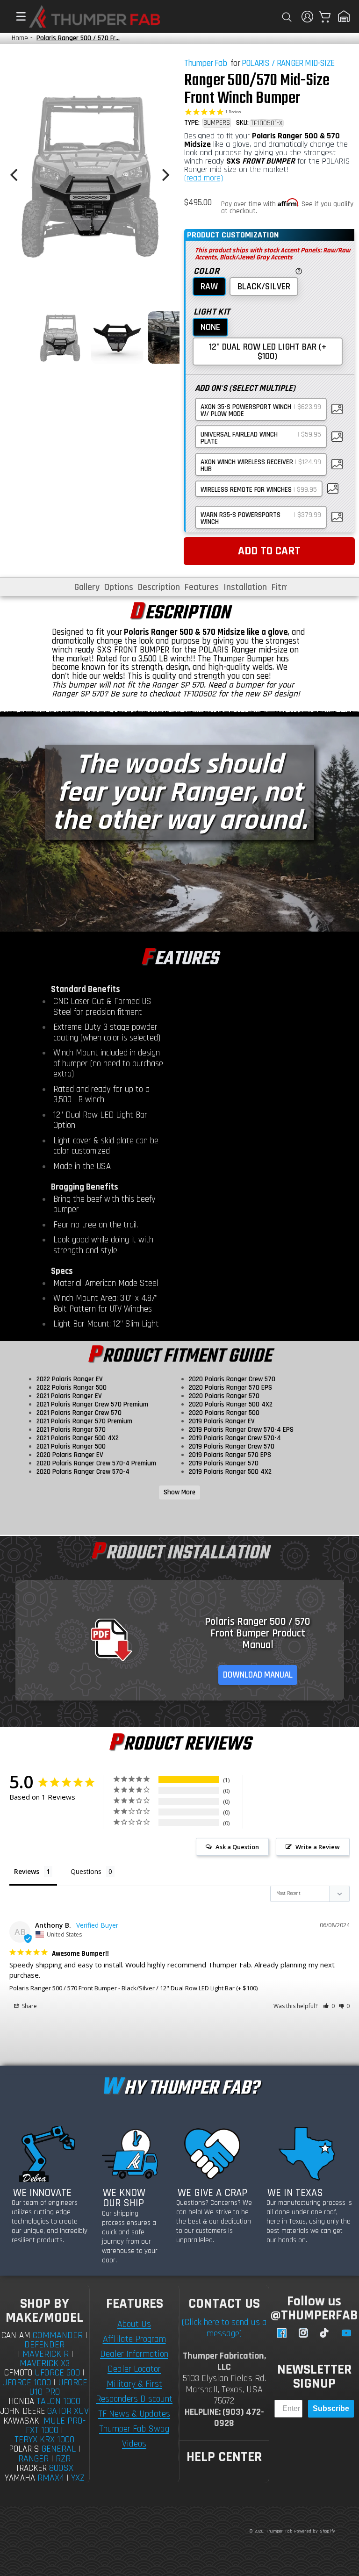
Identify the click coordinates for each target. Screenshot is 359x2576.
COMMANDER (58, 2335)
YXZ (78, 2478)
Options (119, 587)
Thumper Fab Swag (134, 2429)
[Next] (165, 175)
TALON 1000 (58, 2401)
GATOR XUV (68, 2411)
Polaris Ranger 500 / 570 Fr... (78, 38)
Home (20, 38)
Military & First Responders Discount (134, 2391)
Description (159, 587)
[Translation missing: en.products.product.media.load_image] (60, 337)
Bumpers (217, 123)
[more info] (298, 270)
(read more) (204, 178)
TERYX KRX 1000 (44, 2440)
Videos (134, 2444)
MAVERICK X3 (45, 2363)
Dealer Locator (134, 2369)
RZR (63, 2459)
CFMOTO (18, 2373)
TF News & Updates (134, 2414)
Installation (245, 587)
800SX (61, 2468)
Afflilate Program (134, 2339)
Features (202, 587)
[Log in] (307, 17)
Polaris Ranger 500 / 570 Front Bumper (63, 1988)
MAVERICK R (46, 2354)
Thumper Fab (205, 63)
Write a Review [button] (318, 1847)
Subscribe (331, 2408)
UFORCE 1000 (26, 2382)
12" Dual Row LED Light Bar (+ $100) (268, 352)
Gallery (87, 587)
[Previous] (15, 175)
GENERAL (59, 2449)
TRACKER (31, 2468)
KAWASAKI (22, 2421)
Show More (179, 1492)
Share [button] (29, 2006)
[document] (90, 175)
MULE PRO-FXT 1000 (56, 2426)
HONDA (21, 2401)
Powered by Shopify (315, 2531)
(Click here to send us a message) (224, 2328)
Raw (209, 287)
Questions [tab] (86, 1871)
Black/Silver (264, 287)
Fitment (287, 587)
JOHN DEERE (22, 2411)
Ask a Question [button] (237, 1847)
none (210, 327)
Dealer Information (134, 2354)
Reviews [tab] (27, 1871)
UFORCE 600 (57, 2373)
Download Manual (258, 1675)
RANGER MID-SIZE (305, 63)
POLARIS (255, 63)
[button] (16, 16)
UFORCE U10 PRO (58, 2387)
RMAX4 (51, 2478)
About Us (134, 2324)
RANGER (33, 2459)
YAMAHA (20, 2478)
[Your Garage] (344, 16)
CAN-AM (16, 2336)
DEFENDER (44, 2345)
